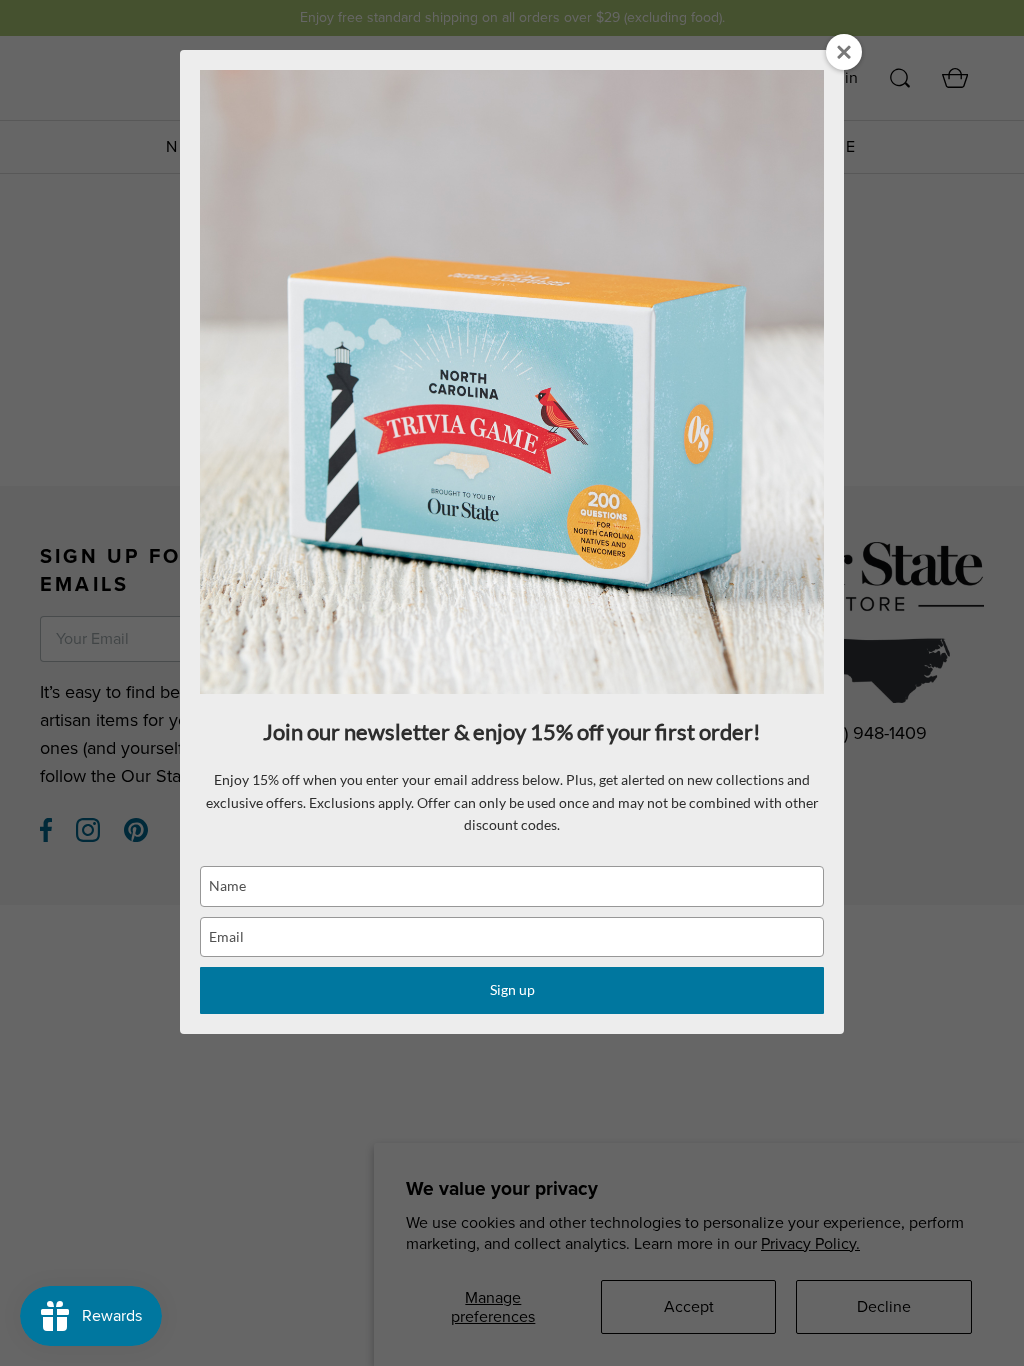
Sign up (512, 989)
